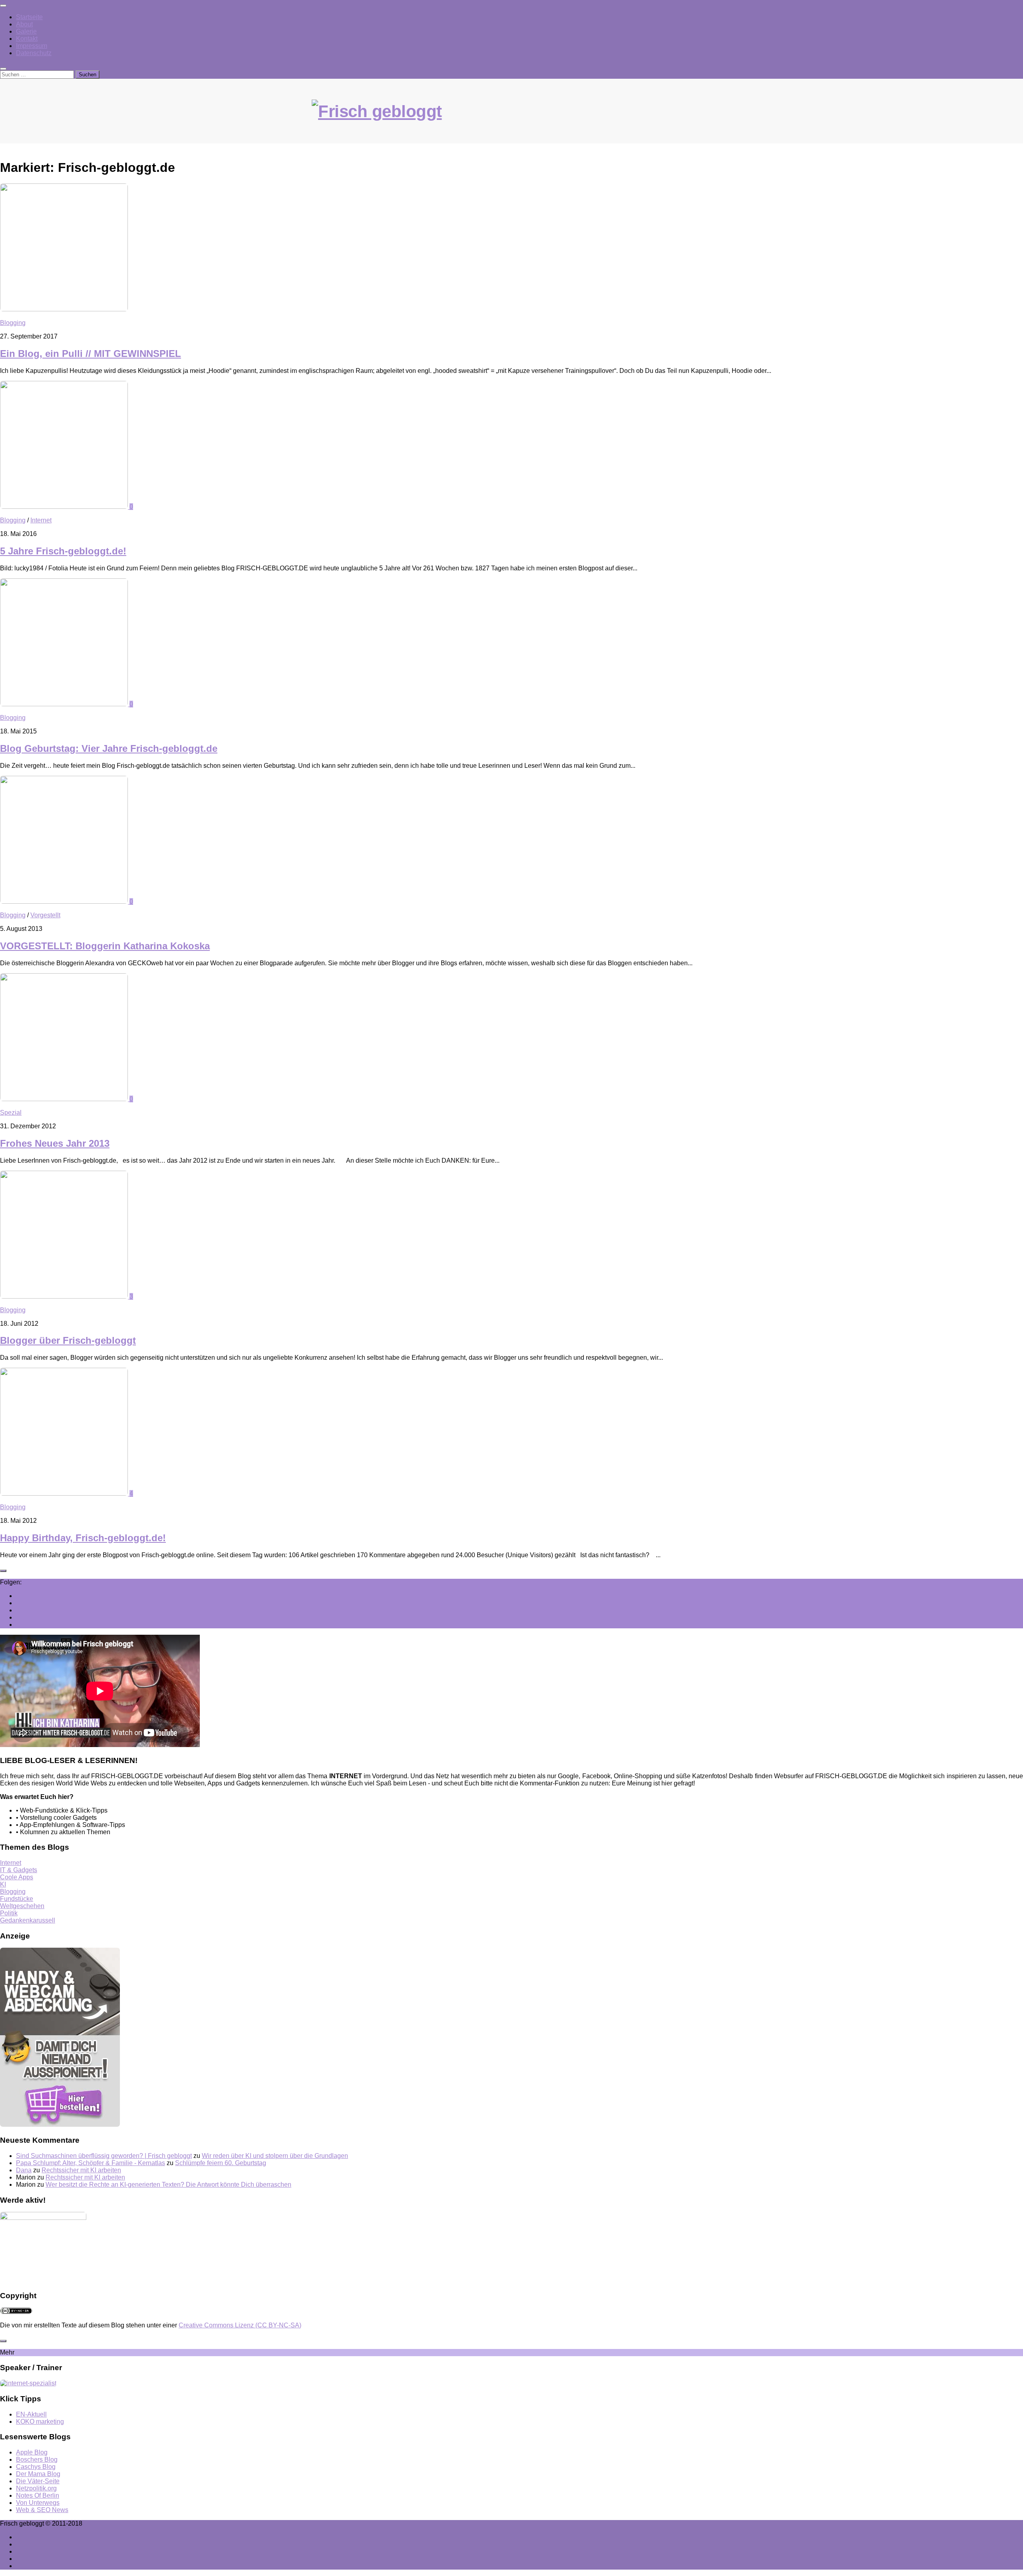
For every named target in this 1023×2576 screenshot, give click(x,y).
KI (3, 1884)
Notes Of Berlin (38, 2495)
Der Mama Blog (38, 2474)
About (24, 24)
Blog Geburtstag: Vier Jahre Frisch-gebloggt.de (109, 748)
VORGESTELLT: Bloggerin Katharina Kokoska (105, 946)
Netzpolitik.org (36, 2488)
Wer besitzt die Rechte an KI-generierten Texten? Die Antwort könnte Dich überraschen (168, 2185)
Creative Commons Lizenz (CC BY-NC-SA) (240, 2325)
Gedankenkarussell (28, 1920)
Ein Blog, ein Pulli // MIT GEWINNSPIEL (91, 354)
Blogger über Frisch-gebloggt (68, 1340)
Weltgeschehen (22, 1906)
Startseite (29, 17)
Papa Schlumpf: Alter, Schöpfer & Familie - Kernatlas (91, 2163)
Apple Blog (32, 2452)
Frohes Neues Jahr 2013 (55, 1143)
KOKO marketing (40, 2422)
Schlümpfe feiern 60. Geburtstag (221, 2163)
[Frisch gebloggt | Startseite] (511, 120)
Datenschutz (34, 53)
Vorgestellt (45, 915)
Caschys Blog (36, 2467)
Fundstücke (17, 1899)
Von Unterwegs (38, 2503)
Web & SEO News (42, 2510)
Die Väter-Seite (38, 2481)
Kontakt (27, 39)
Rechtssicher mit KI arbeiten (81, 2170)
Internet (41, 520)
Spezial (11, 1113)
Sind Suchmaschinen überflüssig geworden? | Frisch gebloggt (104, 2156)
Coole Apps (17, 1877)
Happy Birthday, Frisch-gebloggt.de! (83, 1538)
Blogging (13, 323)
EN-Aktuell (31, 2414)
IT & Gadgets (19, 1870)
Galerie (26, 31)
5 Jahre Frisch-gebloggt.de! (63, 551)
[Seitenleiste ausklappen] (3, 1571)
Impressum (32, 46)
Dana (24, 2170)
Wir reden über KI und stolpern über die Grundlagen (275, 2156)
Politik (9, 1913)
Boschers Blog (37, 2459)
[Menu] (3, 6)
